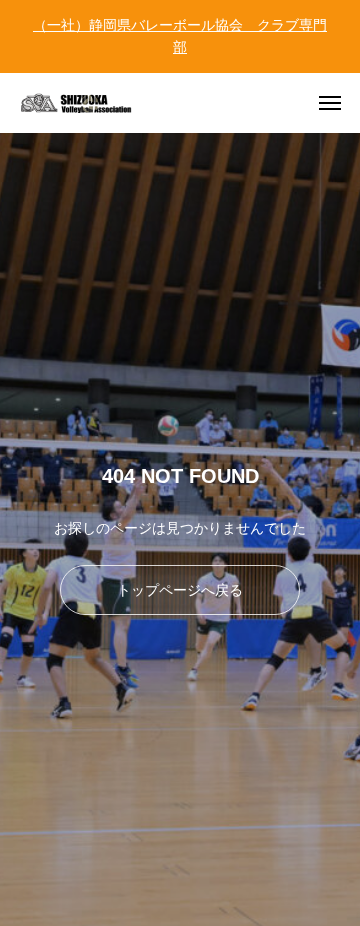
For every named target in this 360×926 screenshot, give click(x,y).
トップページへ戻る (180, 590)
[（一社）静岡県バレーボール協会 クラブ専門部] (90, 103)
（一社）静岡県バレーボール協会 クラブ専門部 (180, 36)
